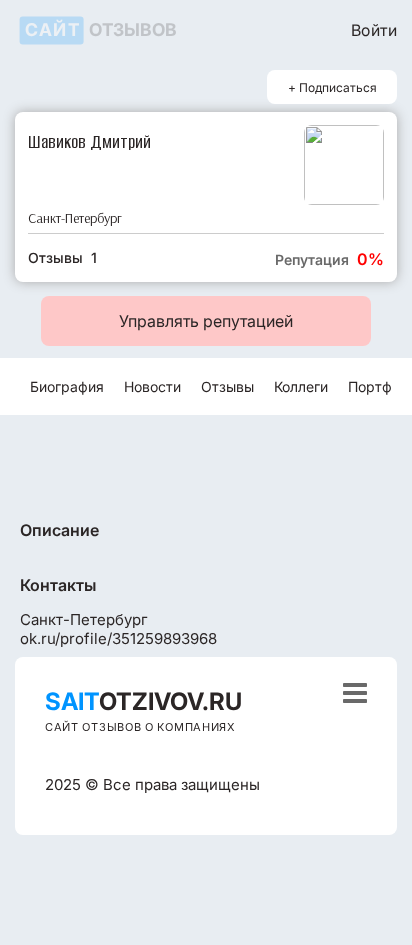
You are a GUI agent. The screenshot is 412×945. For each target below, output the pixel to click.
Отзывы (227, 386)
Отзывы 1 (62, 257)
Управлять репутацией (206, 321)
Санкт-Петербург (75, 218)
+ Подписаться (332, 87)
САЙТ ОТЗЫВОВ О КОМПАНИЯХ (140, 727)
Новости (152, 386)
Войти (374, 29)
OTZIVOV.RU (143, 701)
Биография (67, 386)
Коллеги (301, 386)
